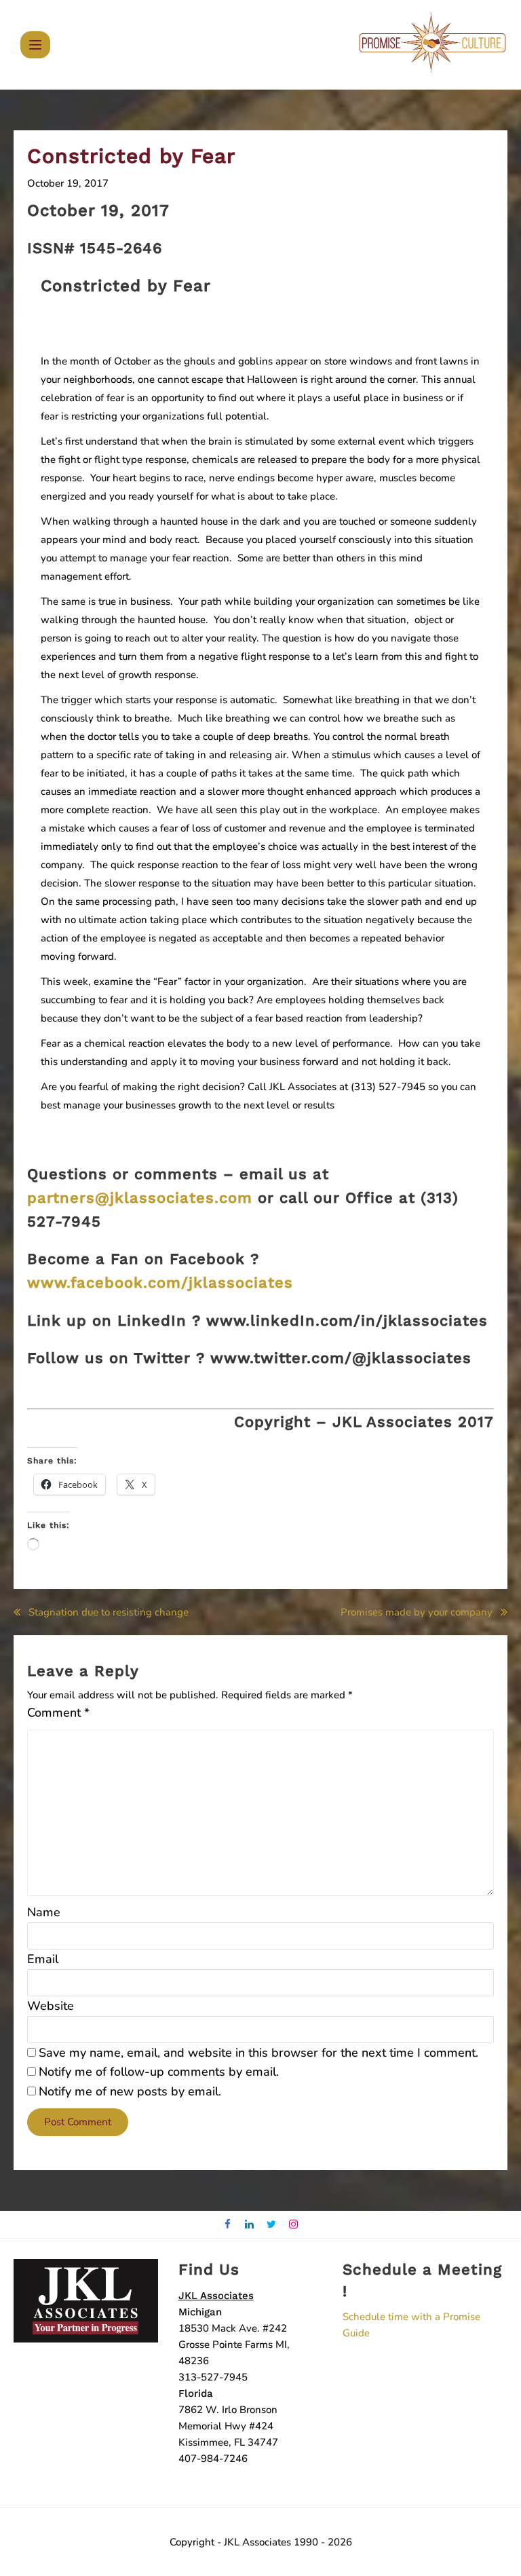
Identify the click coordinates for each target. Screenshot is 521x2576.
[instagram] (294, 2225)
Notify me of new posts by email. (130, 2091)
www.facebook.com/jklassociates (160, 1283)
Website (51, 2006)
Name (44, 1912)
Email (43, 1959)
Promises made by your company (417, 1612)
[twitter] (272, 2225)
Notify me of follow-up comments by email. (159, 2072)
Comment (58, 1713)
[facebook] (228, 2225)
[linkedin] (250, 2225)
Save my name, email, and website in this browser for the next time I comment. (258, 2053)
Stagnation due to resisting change (109, 1612)
